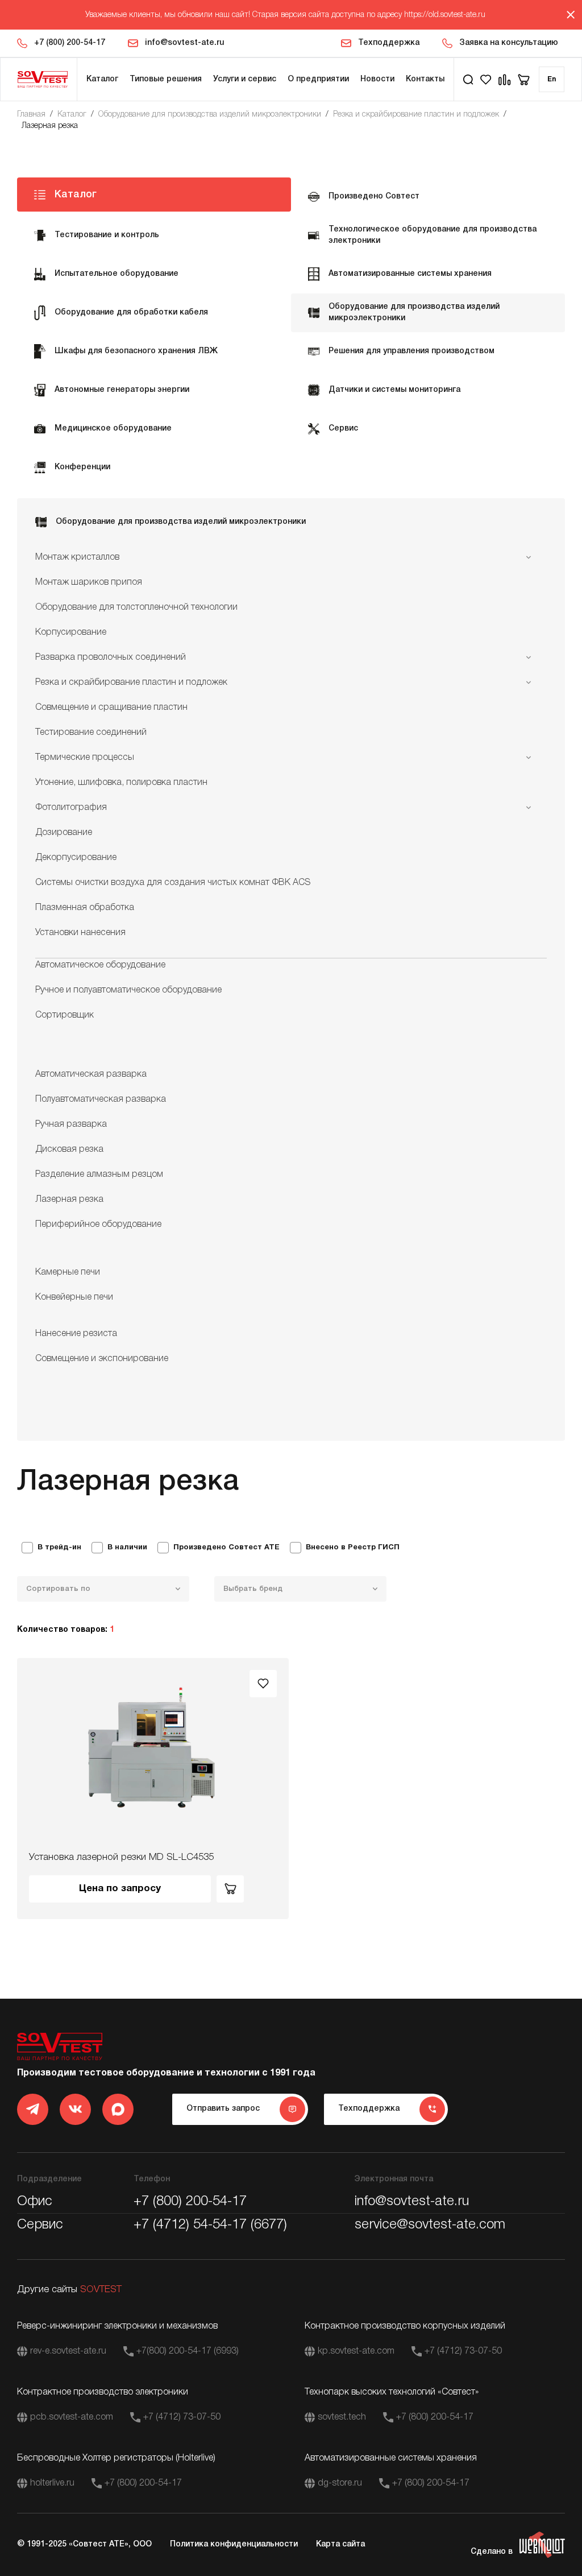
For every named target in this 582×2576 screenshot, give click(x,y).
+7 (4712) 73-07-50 (463, 2351)
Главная (31, 115)
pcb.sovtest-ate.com (72, 2417)
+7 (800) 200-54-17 (70, 43)
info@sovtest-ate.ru (184, 43)
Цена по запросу (120, 1889)
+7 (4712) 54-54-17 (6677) (210, 2225)
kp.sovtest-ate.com (356, 2351)
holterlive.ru (52, 2483)
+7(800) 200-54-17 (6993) (188, 2351)
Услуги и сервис (245, 79)
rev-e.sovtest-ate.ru (68, 2351)
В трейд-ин (59, 1548)
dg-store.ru (340, 2483)
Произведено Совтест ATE (226, 1548)
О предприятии (318, 79)
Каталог (102, 79)
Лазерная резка (50, 126)
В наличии (127, 1548)
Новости (377, 79)
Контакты (425, 79)
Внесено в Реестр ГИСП (353, 1548)
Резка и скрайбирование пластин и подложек (416, 115)
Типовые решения (166, 79)
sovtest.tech (342, 2417)
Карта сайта (340, 2544)
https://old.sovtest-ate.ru (445, 15)
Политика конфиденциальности (234, 2544)
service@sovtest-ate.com (430, 2225)
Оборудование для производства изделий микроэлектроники (210, 115)
